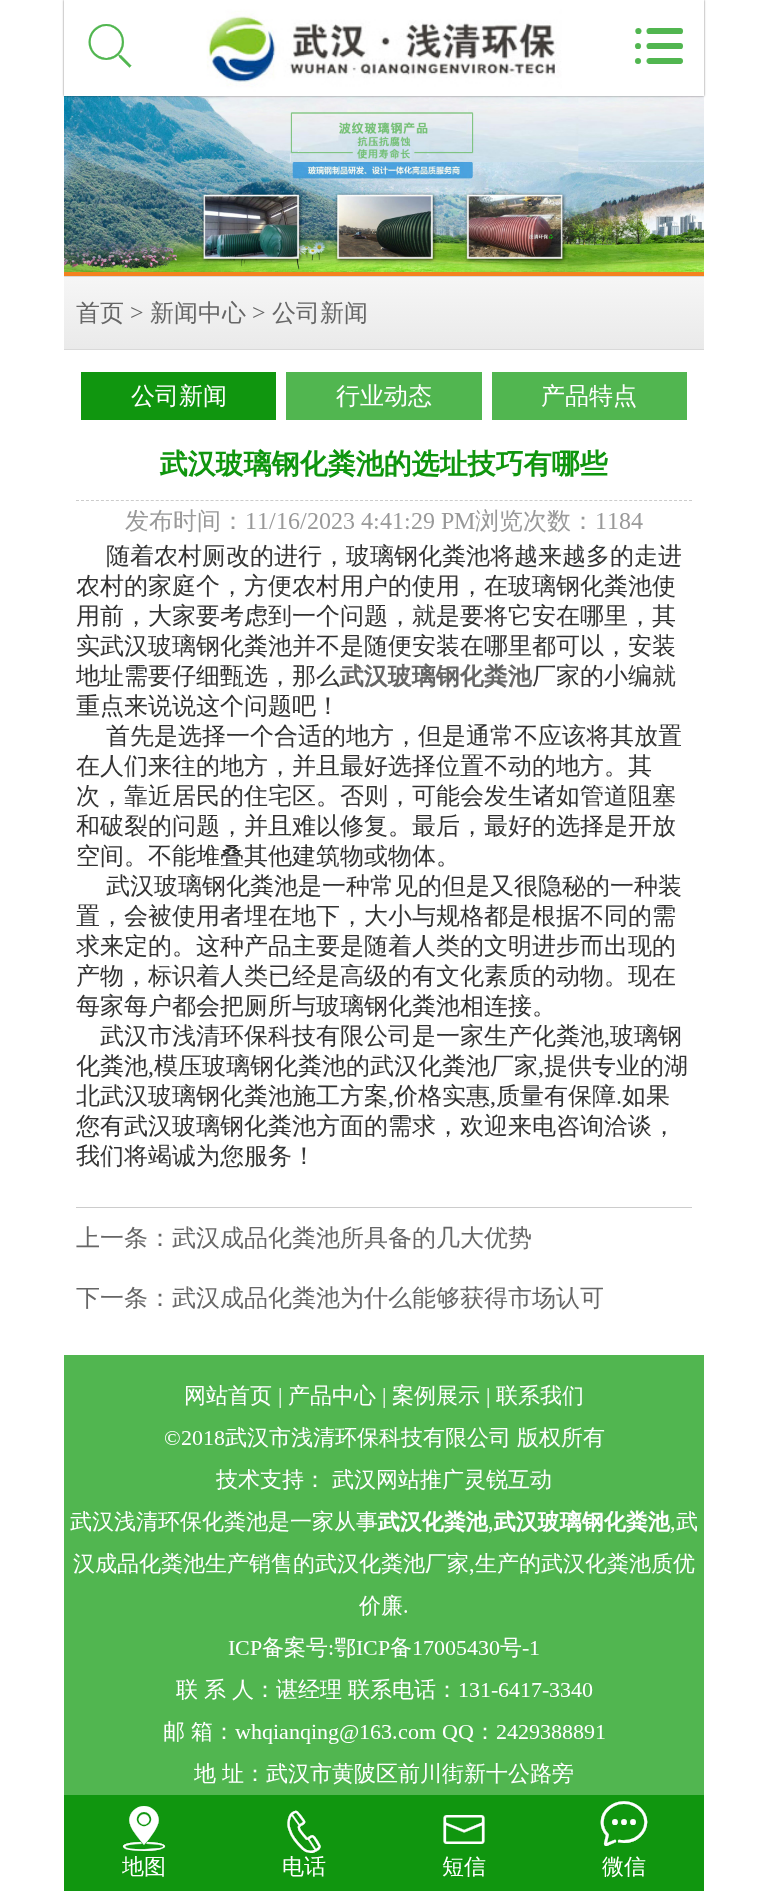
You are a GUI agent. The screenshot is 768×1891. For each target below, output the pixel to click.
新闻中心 (198, 313)
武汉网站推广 (398, 1480)
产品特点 (589, 396)
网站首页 (228, 1396)
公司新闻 (320, 313)
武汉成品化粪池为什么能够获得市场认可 (388, 1298)
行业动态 (384, 396)
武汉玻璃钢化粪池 (436, 676)
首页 (100, 313)
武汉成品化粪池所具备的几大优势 (352, 1238)
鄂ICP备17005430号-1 (437, 1648)
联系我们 (540, 1396)
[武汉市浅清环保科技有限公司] (384, 186)
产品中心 (332, 1396)
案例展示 (436, 1396)
